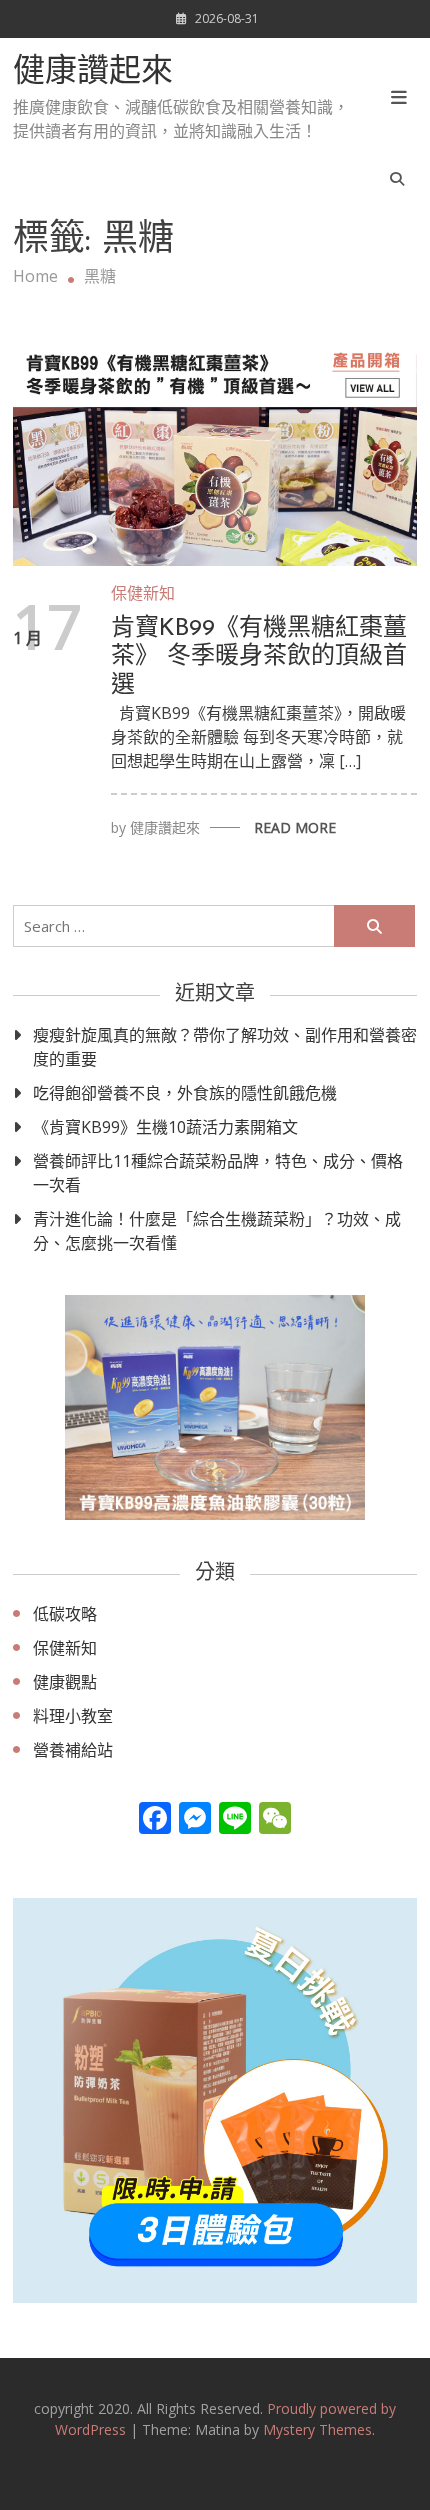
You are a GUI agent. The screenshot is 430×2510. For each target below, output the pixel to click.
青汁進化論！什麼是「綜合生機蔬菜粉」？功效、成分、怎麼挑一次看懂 (217, 1231)
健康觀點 (65, 1682)
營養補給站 (73, 1750)
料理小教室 (73, 1716)
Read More (295, 827)
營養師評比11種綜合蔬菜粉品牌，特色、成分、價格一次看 (218, 1173)
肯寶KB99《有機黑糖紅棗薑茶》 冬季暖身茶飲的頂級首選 (259, 658)
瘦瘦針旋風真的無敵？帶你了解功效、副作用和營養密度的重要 (225, 1047)
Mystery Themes (317, 2429)
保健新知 (143, 593)
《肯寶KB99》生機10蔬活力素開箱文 (165, 1127)
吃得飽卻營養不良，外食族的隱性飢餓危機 (185, 1093)
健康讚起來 (93, 73)
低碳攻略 (65, 1614)
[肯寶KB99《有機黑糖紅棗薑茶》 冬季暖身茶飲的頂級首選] (215, 451)
